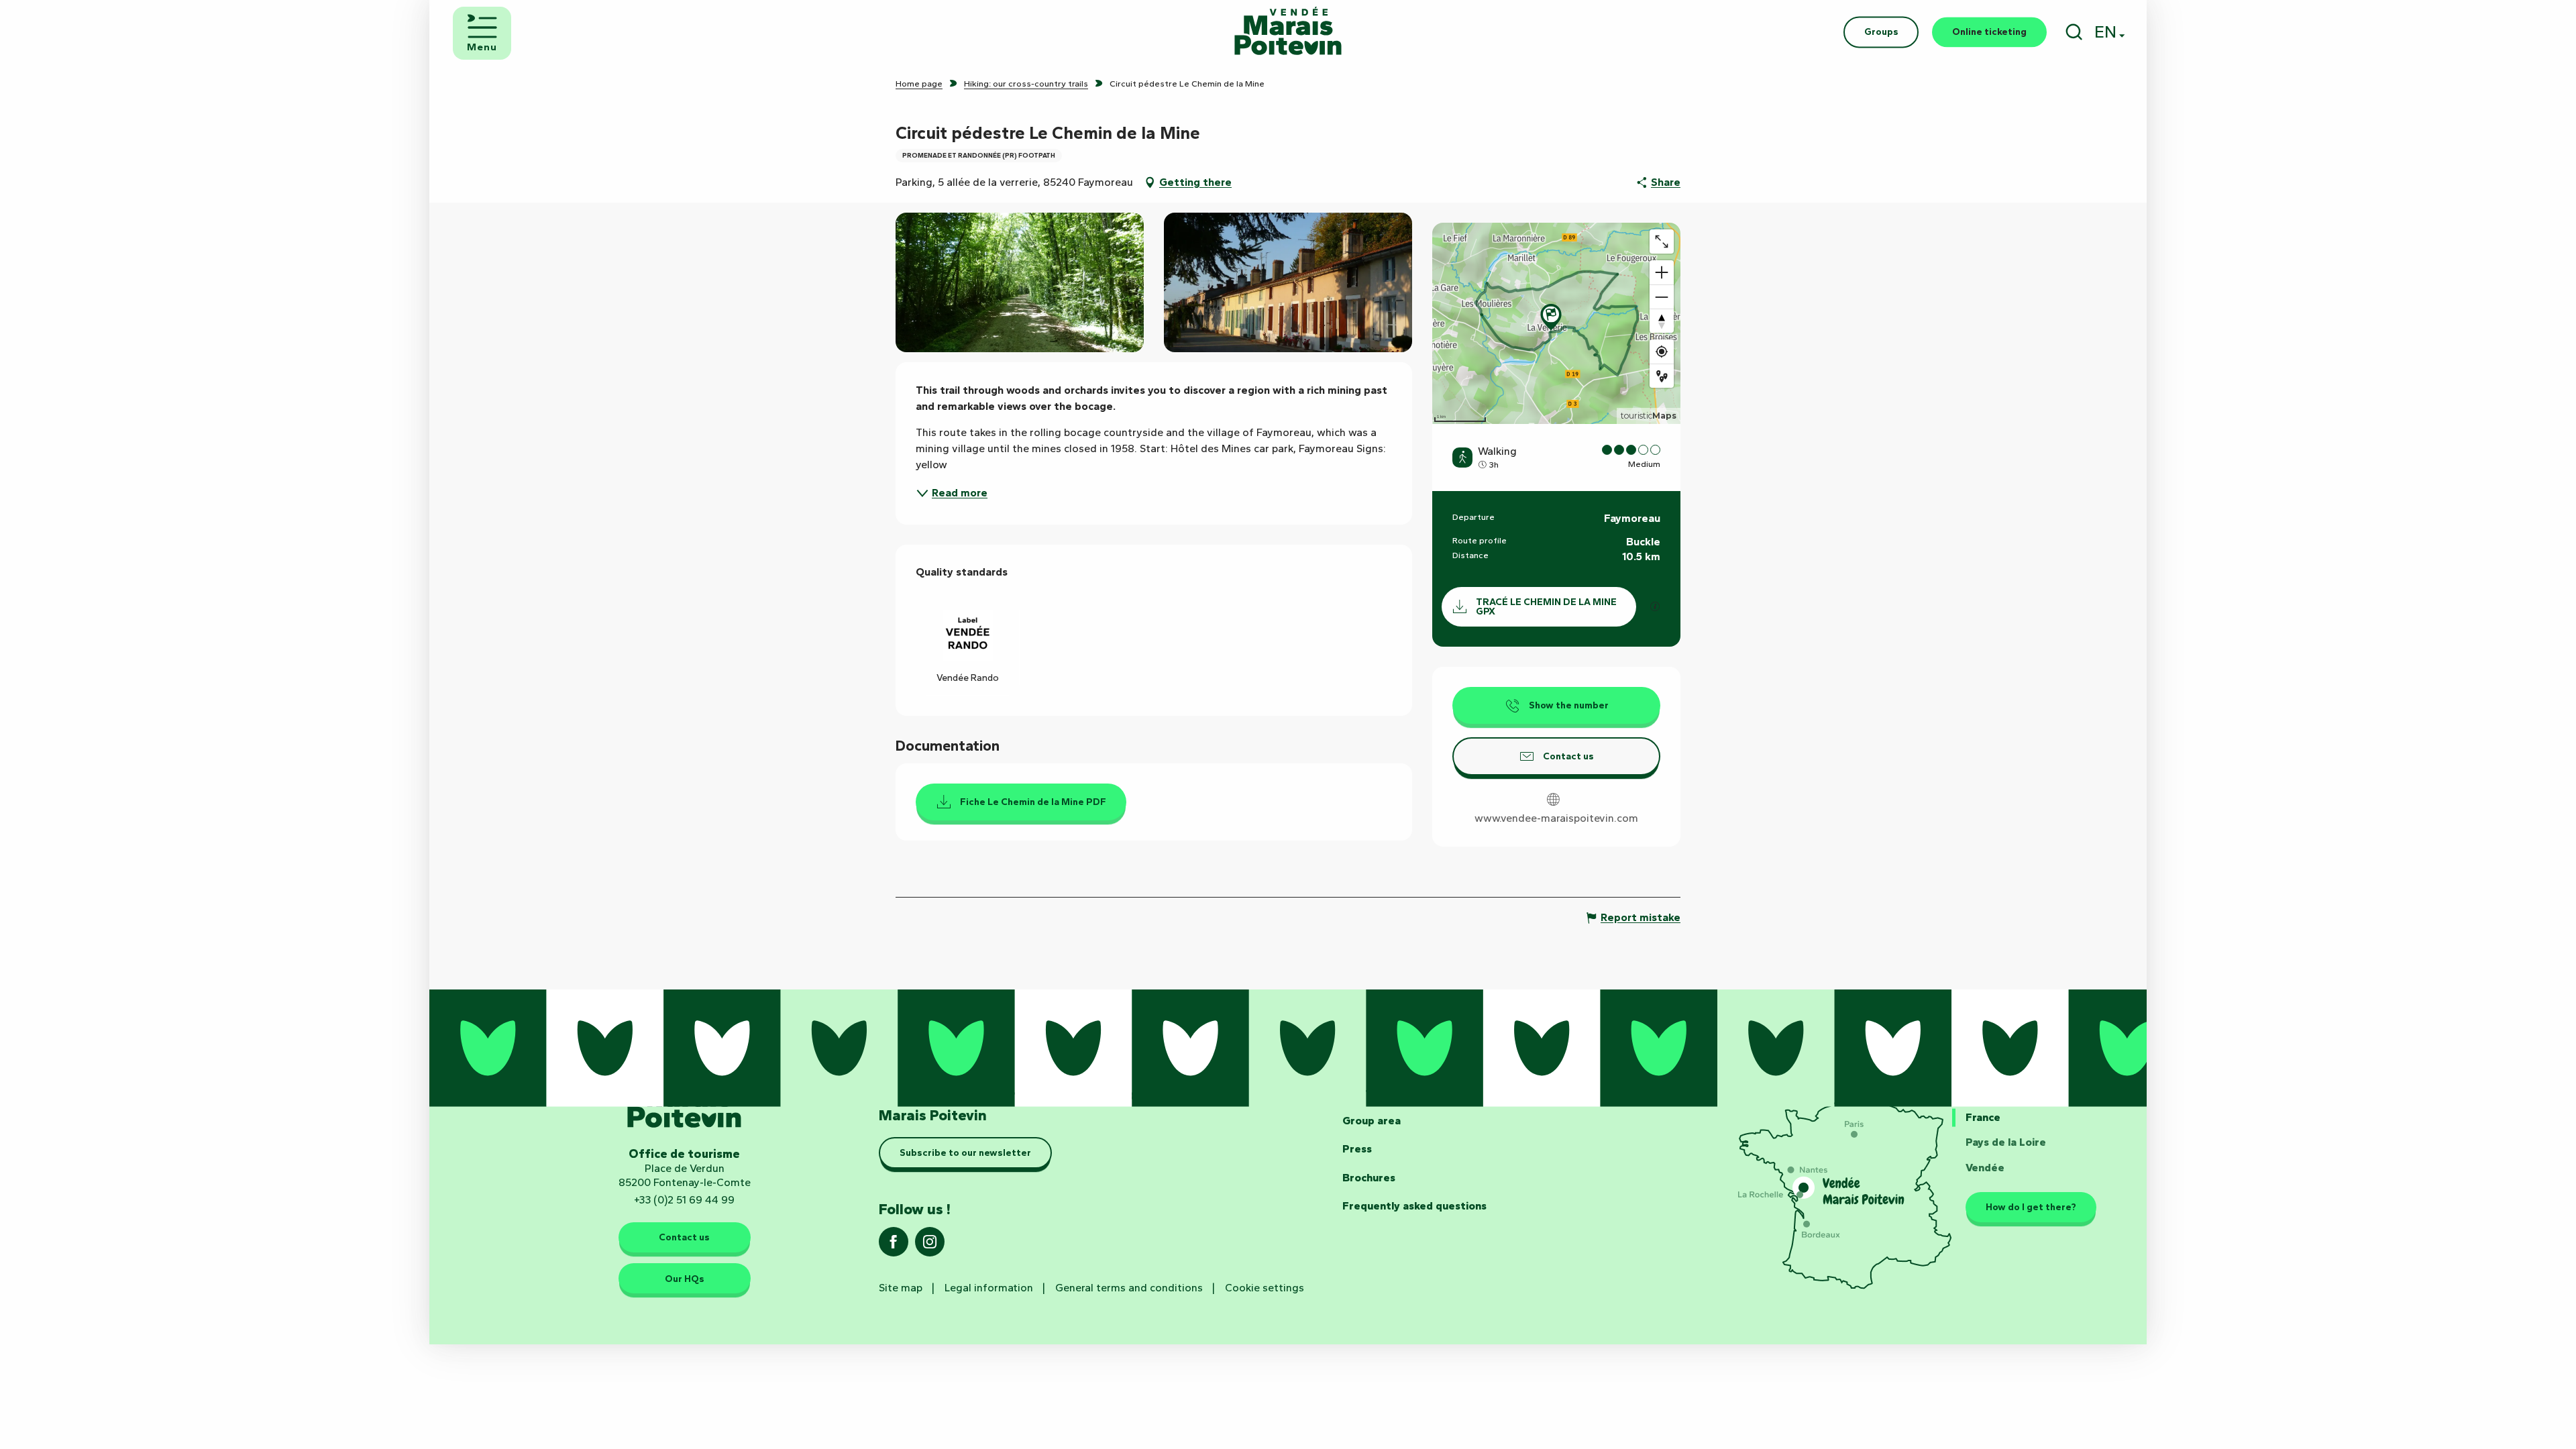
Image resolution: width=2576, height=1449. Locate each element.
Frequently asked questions (1414, 1206)
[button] (2074, 32)
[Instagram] (930, 1246)
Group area (1372, 1121)
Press (1357, 1149)
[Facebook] (894, 1246)
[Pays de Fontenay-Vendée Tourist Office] (1288, 32)
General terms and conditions (1129, 1288)
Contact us (684, 1237)
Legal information (989, 1288)
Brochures (1369, 1178)
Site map (901, 1288)
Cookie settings (1265, 1288)
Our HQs (685, 1279)
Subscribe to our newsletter (965, 1152)
